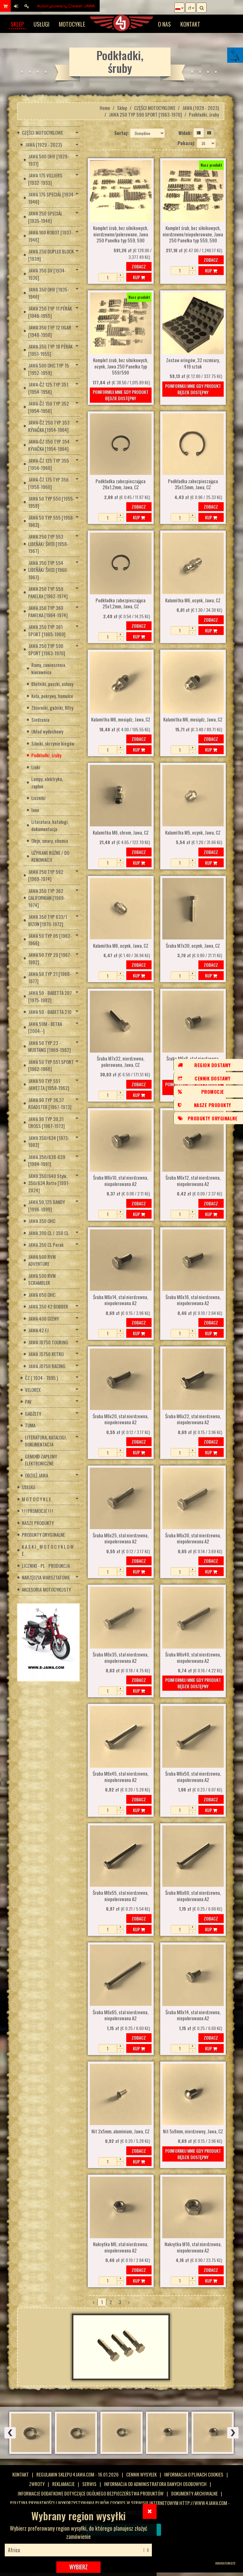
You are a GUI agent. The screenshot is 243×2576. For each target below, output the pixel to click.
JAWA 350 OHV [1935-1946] (49, 293)
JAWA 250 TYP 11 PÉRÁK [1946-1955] (50, 312)
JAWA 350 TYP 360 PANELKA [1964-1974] (48, 611)
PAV (28, 1401)
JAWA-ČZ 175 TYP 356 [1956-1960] (48, 483)
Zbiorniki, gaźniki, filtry (52, 708)
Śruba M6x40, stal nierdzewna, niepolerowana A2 (193, 1658)
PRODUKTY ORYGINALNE (43, 1535)
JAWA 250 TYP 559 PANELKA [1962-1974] (48, 592)
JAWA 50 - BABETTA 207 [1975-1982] (50, 996)
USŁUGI (41, 24)
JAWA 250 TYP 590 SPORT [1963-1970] (145, 114)
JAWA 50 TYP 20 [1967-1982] (50, 958)
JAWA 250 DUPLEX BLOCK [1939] (51, 255)
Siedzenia (40, 720)
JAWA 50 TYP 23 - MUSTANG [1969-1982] (50, 1046)
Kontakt (190, 24)
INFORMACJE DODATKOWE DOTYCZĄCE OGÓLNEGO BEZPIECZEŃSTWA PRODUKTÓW (91, 2493)
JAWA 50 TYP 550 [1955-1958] (51, 502)
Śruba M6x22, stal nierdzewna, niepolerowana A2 (193, 1419)
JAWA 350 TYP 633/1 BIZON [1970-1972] (48, 920)
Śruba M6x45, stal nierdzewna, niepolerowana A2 (121, 1777)
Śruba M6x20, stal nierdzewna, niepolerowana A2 (121, 1419)
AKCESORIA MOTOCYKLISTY (46, 1589)
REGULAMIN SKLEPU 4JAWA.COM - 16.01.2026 (78, 2474)
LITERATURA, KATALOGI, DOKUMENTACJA (46, 1441)
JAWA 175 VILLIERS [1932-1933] (45, 179)
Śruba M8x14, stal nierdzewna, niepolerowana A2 (193, 2015)
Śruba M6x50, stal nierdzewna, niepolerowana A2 (193, 1777)
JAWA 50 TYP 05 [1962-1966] (50, 939)
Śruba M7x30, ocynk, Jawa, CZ (193, 946)
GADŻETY (33, 1413)
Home (105, 108)
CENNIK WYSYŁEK (141, 2474)
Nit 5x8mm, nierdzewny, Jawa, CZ (193, 2131)
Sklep (17, 24)
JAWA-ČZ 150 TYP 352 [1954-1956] (49, 407)
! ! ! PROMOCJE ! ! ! (37, 1511)
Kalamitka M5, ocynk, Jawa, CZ (193, 833)
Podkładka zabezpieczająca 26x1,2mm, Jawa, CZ (121, 484)
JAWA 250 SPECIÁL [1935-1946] (45, 217)
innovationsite (225, 2563)
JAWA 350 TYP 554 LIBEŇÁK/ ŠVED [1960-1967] (48, 570)
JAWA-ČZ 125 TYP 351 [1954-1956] (48, 388)
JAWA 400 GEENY (44, 1318)
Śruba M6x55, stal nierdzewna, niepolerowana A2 (121, 1896)
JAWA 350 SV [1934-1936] (47, 274)
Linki (36, 767)
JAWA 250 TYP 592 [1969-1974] (46, 875)
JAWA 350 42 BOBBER (48, 1306)
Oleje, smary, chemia (50, 841)
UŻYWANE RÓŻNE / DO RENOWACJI (50, 856)
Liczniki (38, 798)
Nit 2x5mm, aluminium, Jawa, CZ (121, 2131)
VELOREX (33, 1390)
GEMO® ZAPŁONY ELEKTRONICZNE (41, 1460)
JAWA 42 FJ (38, 1330)
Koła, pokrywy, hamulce (52, 696)
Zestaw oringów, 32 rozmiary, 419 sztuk (193, 363)
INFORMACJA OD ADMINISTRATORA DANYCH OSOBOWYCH (155, 2484)
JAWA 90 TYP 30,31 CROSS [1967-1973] (47, 1122)
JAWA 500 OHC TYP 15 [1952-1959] (49, 369)
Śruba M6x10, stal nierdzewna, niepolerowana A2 (121, 1181)
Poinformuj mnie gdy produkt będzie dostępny (121, 395)
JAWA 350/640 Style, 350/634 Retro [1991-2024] (49, 1183)
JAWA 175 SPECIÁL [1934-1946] (52, 198)
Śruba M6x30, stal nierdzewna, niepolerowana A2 (193, 1539)
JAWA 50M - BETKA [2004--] (45, 1027)
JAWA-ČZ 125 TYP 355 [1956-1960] (49, 464)
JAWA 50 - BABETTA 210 (50, 1012)
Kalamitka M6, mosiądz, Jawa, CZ (121, 720)
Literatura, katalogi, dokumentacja (50, 825)
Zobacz (139, 266)
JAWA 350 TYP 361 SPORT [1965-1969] (47, 630)
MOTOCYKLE (72, 24)
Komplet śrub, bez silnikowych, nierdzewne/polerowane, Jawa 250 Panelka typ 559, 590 (121, 234)
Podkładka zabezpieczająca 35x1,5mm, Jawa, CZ (193, 484)
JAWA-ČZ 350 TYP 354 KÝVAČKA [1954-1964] (49, 445)
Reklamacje (63, 2484)
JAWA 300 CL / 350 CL (48, 1233)
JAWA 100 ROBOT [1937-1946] (50, 236)
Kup (137, 277)
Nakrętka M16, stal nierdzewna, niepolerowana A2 (193, 2247)
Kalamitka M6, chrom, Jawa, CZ (121, 833)
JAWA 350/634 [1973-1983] (49, 1141)
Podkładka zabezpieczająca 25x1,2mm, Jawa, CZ (121, 604)
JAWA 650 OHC (42, 1295)
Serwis (89, 2484)
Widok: (185, 133)
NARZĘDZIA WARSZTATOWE (46, 1577)
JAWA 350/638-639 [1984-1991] (47, 1160)
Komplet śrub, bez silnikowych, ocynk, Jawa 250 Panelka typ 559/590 (121, 366)
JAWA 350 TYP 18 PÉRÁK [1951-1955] (50, 350)
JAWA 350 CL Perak (46, 1245)
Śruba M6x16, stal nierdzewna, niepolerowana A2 (193, 1300)
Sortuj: (121, 133)
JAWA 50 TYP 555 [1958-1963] (51, 521)
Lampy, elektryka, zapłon (47, 782)
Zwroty (37, 2484)
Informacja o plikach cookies (194, 2474)
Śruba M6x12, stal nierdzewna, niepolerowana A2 (193, 1181)
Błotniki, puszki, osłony (52, 684)
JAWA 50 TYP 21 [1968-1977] (50, 977)
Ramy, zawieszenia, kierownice (49, 668)
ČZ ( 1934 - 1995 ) (41, 1378)
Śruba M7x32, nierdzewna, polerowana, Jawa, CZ (121, 1062)
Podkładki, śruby (46, 755)
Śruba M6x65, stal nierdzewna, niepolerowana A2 (121, 2015)
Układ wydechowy (47, 731)
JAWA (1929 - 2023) (201, 108)
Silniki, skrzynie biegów (53, 743)
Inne (35, 810)
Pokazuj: (186, 143)
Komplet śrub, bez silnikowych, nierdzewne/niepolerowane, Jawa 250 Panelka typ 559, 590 (193, 234)
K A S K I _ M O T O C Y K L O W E (48, 1550)
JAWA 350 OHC (42, 1221)
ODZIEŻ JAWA (37, 1475)
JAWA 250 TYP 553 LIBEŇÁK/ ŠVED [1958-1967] (48, 544)
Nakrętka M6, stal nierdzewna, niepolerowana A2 (121, 2247)
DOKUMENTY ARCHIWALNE (194, 2493)
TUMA (30, 1425)
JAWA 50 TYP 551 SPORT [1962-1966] (51, 1065)
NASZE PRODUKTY (38, 1523)
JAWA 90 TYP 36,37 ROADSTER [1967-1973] (50, 1103)
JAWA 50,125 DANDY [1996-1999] (47, 1205)
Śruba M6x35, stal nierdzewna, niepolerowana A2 (121, 1658)
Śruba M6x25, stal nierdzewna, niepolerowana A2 (121, 1539)
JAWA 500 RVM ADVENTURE (42, 1260)
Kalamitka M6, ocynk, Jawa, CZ (193, 600)
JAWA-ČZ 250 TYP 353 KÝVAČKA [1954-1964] (49, 426)
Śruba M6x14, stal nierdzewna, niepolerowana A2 (121, 1300)
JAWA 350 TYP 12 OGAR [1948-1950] (50, 331)
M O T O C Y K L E (36, 1499)
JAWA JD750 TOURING (48, 1342)
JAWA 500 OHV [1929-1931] (49, 160)
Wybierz (78, 2567)
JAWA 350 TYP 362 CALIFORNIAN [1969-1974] (47, 898)
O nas (164, 24)
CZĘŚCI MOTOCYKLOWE (155, 108)
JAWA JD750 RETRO (46, 1354)
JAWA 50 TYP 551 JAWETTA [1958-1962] (49, 1084)
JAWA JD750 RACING (47, 1366)
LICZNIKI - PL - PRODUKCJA (46, 1566)
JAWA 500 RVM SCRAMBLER (42, 1279)
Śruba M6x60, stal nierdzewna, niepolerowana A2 (193, 1896)
